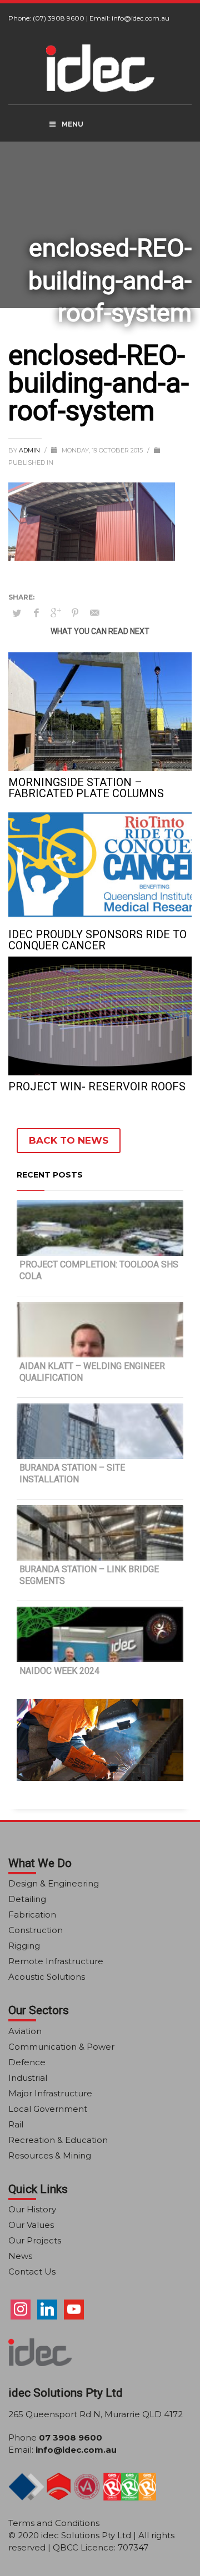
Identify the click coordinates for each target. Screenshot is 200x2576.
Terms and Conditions (54, 2523)
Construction (36, 1930)
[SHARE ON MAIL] (94, 613)
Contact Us (32, 2271)
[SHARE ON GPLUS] (56, 613)
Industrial (28, 2078)
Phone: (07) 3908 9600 (46, 18)
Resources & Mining (50, 2155)
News (20, 2256)
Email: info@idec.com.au (129, 18)
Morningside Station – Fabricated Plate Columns (86, 788)
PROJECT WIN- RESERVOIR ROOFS (97, 1086)
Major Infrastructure (50, 2093)
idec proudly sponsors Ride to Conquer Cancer (97, 940)
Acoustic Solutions (47, 1977)
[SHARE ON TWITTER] (17, 613)
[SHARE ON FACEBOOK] (36, 613)
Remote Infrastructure (56, 1961)
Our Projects (35, 2240)
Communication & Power (61, 2047)
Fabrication (32, 1915)
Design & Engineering (54, 1883)
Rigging (24, 1946)
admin (30, 450)
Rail (16, 2124)
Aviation (25, 2031)
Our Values (31, 2225)
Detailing (27, 1899)
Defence (27, 2062)
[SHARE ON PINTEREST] (75, 613)
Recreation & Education (58, 2140)
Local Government (48, 2109)
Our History (32, 2209)
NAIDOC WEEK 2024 (59, 1671)
